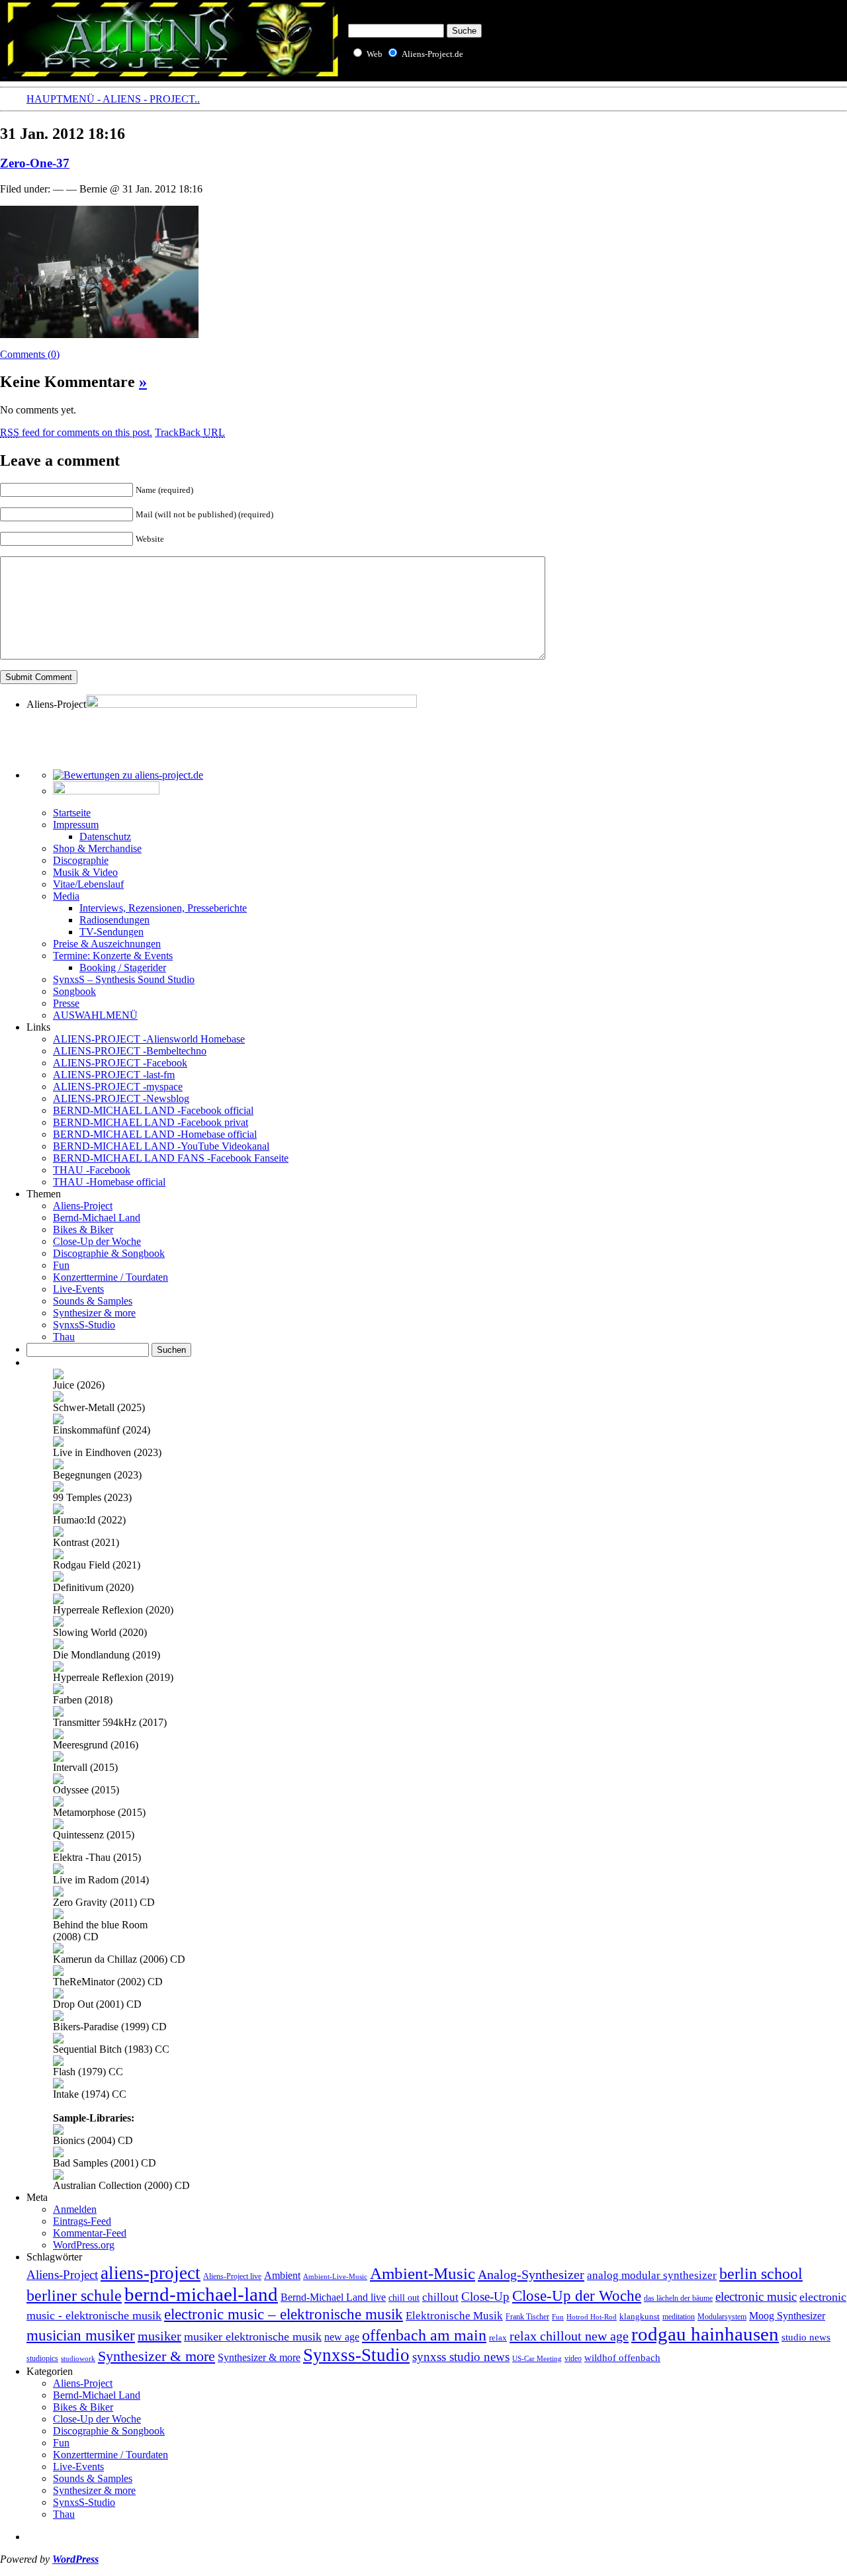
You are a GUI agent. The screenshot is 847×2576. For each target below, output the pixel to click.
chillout (440, 2297)
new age (342, 2337)
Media (66, 896)
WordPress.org (84, 2245)
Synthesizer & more (94, 1313)
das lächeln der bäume (678, 2298)
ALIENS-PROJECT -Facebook (120, 1063)
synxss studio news (461, 2357)
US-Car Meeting (537, 2358)
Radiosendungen (114, 920)
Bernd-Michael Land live (333, 2297)
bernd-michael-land (201, 2294)
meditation (679, 2317)
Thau (64, 1337)
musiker (159, 2336)
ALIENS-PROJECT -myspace (118, 1087)
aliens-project (151, 2273)
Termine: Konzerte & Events (113, 956)
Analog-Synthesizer (531, 2274)
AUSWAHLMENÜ (95, 1015)
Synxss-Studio (356, 2355)
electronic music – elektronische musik (284, 2314)
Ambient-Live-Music (335, 2276)
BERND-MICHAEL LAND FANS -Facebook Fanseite (171, 1158)
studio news (806, 2337)
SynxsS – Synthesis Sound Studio (124, 979)
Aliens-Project (83, 1206)
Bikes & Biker (83, 1229)
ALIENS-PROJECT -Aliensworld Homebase (149, 1039)
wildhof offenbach (622, 2358)
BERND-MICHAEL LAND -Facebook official (153, 1110)
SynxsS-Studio (84, 1325)
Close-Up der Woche (97, 1241)
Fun (61, 1265)
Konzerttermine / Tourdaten (111, 1277)
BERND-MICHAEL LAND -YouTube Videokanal (161, 1146)
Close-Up (485, 2297)
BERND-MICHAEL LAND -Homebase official (155, 1134)
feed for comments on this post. (76, 432)
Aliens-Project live (232, 2277)
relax (498, 2338)
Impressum (76, 825)
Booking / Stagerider (123, 967)
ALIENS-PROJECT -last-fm (114, 1075)
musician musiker (81, 2335)
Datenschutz (105, 837)
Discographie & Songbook (109, 1253)
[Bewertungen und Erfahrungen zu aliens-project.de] (128, 775)
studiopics (42, 2358)
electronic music (756, 2297)
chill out (404, 2298)
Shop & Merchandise (97, 848)
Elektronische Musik (454, 2316)
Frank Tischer (527, 2317)
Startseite (72, 813)
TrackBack (190, 432)
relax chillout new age (569, 2336)
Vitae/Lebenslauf (88, 884)
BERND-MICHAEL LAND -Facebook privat (151, 1122)
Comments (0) (30, 354)
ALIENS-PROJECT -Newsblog (121, 1098)
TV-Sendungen (111, 932)
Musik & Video (85, 872)
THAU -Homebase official (109, 1182)
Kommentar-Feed (90, 2233)
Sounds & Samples (93, 1301)
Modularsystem (722, 2317)
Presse (66, 1003)
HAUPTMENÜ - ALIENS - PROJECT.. (113, 99)
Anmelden (75, 2209)
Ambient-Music (423, 2273)
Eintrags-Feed (82, 2221)
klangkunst (640, 2316)
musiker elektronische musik (253, 2337)
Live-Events (78, 1289)
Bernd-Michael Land (97, 1218)
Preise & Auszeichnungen (107, 944)
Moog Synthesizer (787, 2316)
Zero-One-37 (35, 163)
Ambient (282, 2276)
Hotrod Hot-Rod (592, 2317)
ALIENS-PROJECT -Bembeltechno (130, 1051)
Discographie (81, 860)
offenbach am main (424, 2335)
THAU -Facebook (92, 1170)
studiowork (78, 2358)
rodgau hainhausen (705, 2334)
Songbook (74, 991)
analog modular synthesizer (652, 2275)
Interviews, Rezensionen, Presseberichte (163, 908)
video (573, 2358)
